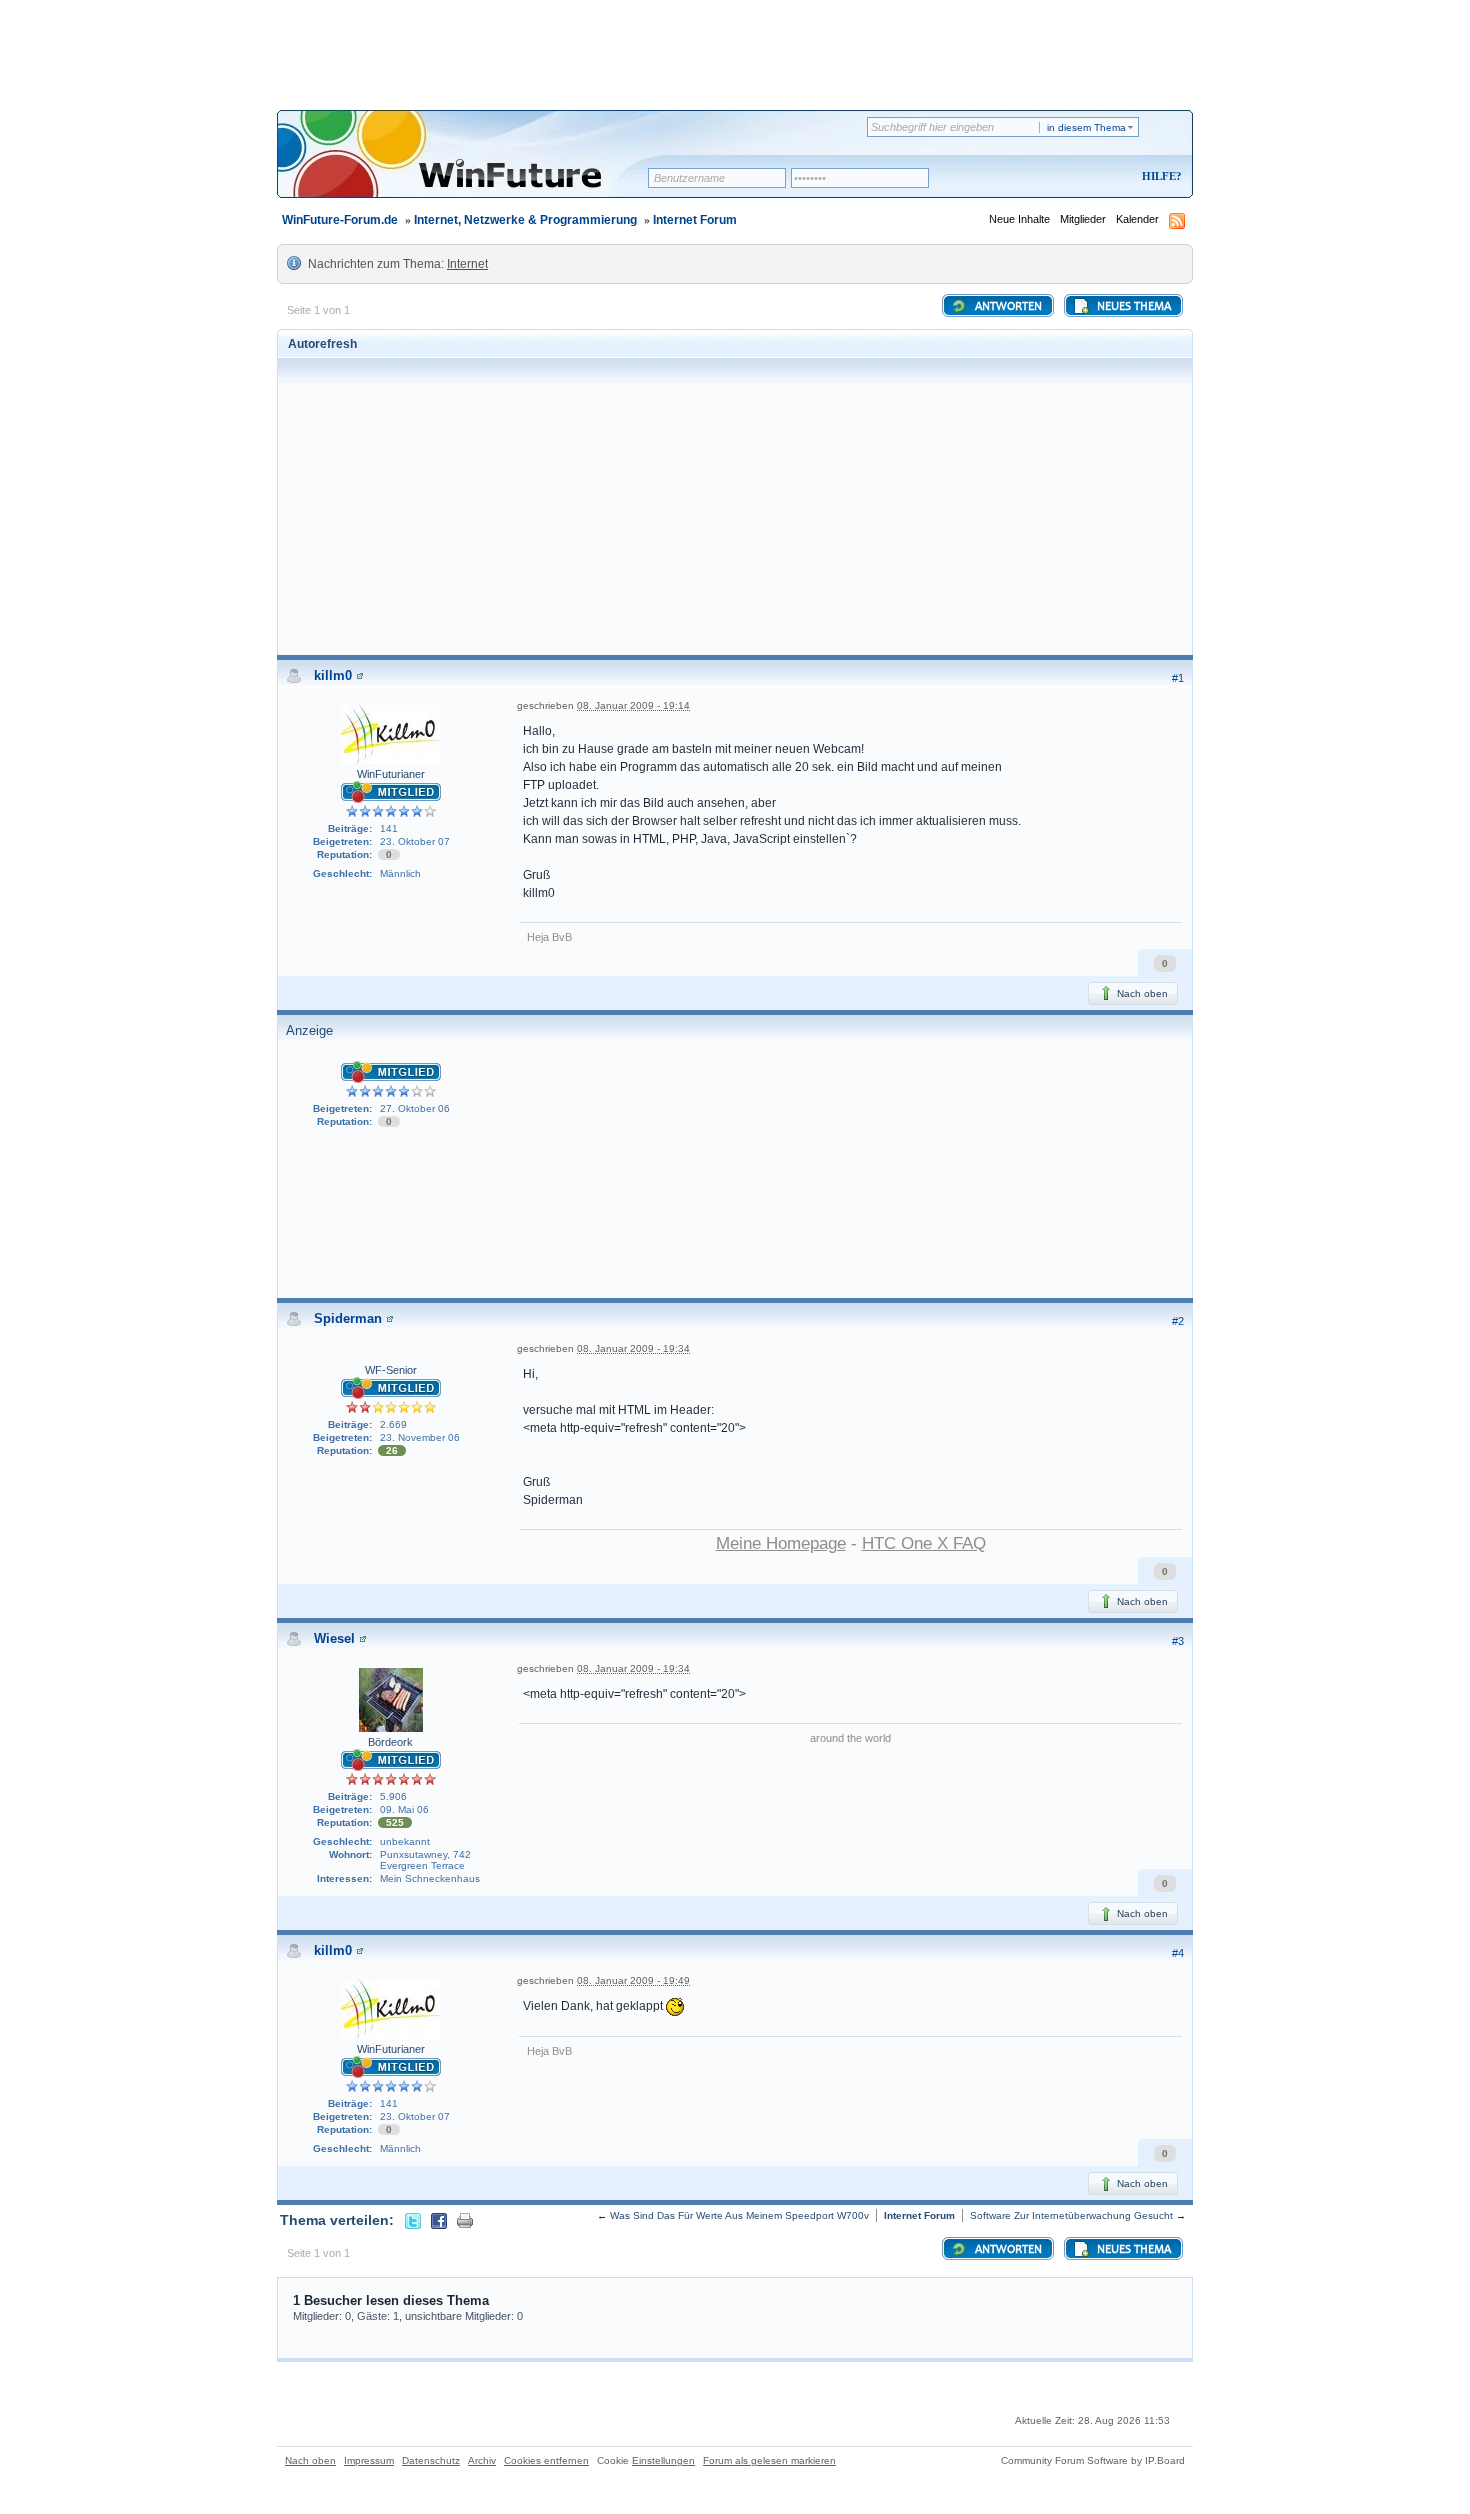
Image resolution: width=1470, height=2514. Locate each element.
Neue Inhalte (1019, 219)
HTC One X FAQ (924, 1543)
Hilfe (1159, 176)
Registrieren (1078, 177)
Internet (467, 264)
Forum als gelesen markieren (769, 2460)
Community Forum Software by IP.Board (1093, 2460)
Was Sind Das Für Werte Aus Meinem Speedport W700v (739, 2215)
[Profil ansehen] (360, 675)
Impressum (369, 2460)
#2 (1178, 1321)
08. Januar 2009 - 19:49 (633, 1980)
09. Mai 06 (404, 1809)
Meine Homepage (781, 1543)
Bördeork (390, 1742)
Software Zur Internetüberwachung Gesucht (1071, 2215)
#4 (1178, 1953)
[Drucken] (465, 2220)
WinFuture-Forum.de (340, 220)
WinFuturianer (391, 774)
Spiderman (348, 1318)
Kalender (1137, 219)
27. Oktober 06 (415, 1108)
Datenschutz (431, 2460)
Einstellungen (663, 2460)
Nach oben (1141, 993)
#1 (1178, 678)
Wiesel (334, 1638)
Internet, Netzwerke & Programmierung (525, 220)
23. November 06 (420, 1437)
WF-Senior (391, 1370)
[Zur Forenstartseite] (469, 167)
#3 (1178, 1641)
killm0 (333, 675)
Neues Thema (1132, 307)
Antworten (1007, 307)
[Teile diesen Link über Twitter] (413, 2220)
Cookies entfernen (546, 2460)
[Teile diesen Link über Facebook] (439, 2220)
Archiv (482, 2460)
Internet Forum (695, 220)
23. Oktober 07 (415, 841)
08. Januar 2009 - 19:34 (633, 1348)
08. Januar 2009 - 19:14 (633, 705)
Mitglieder (1083, 219)
